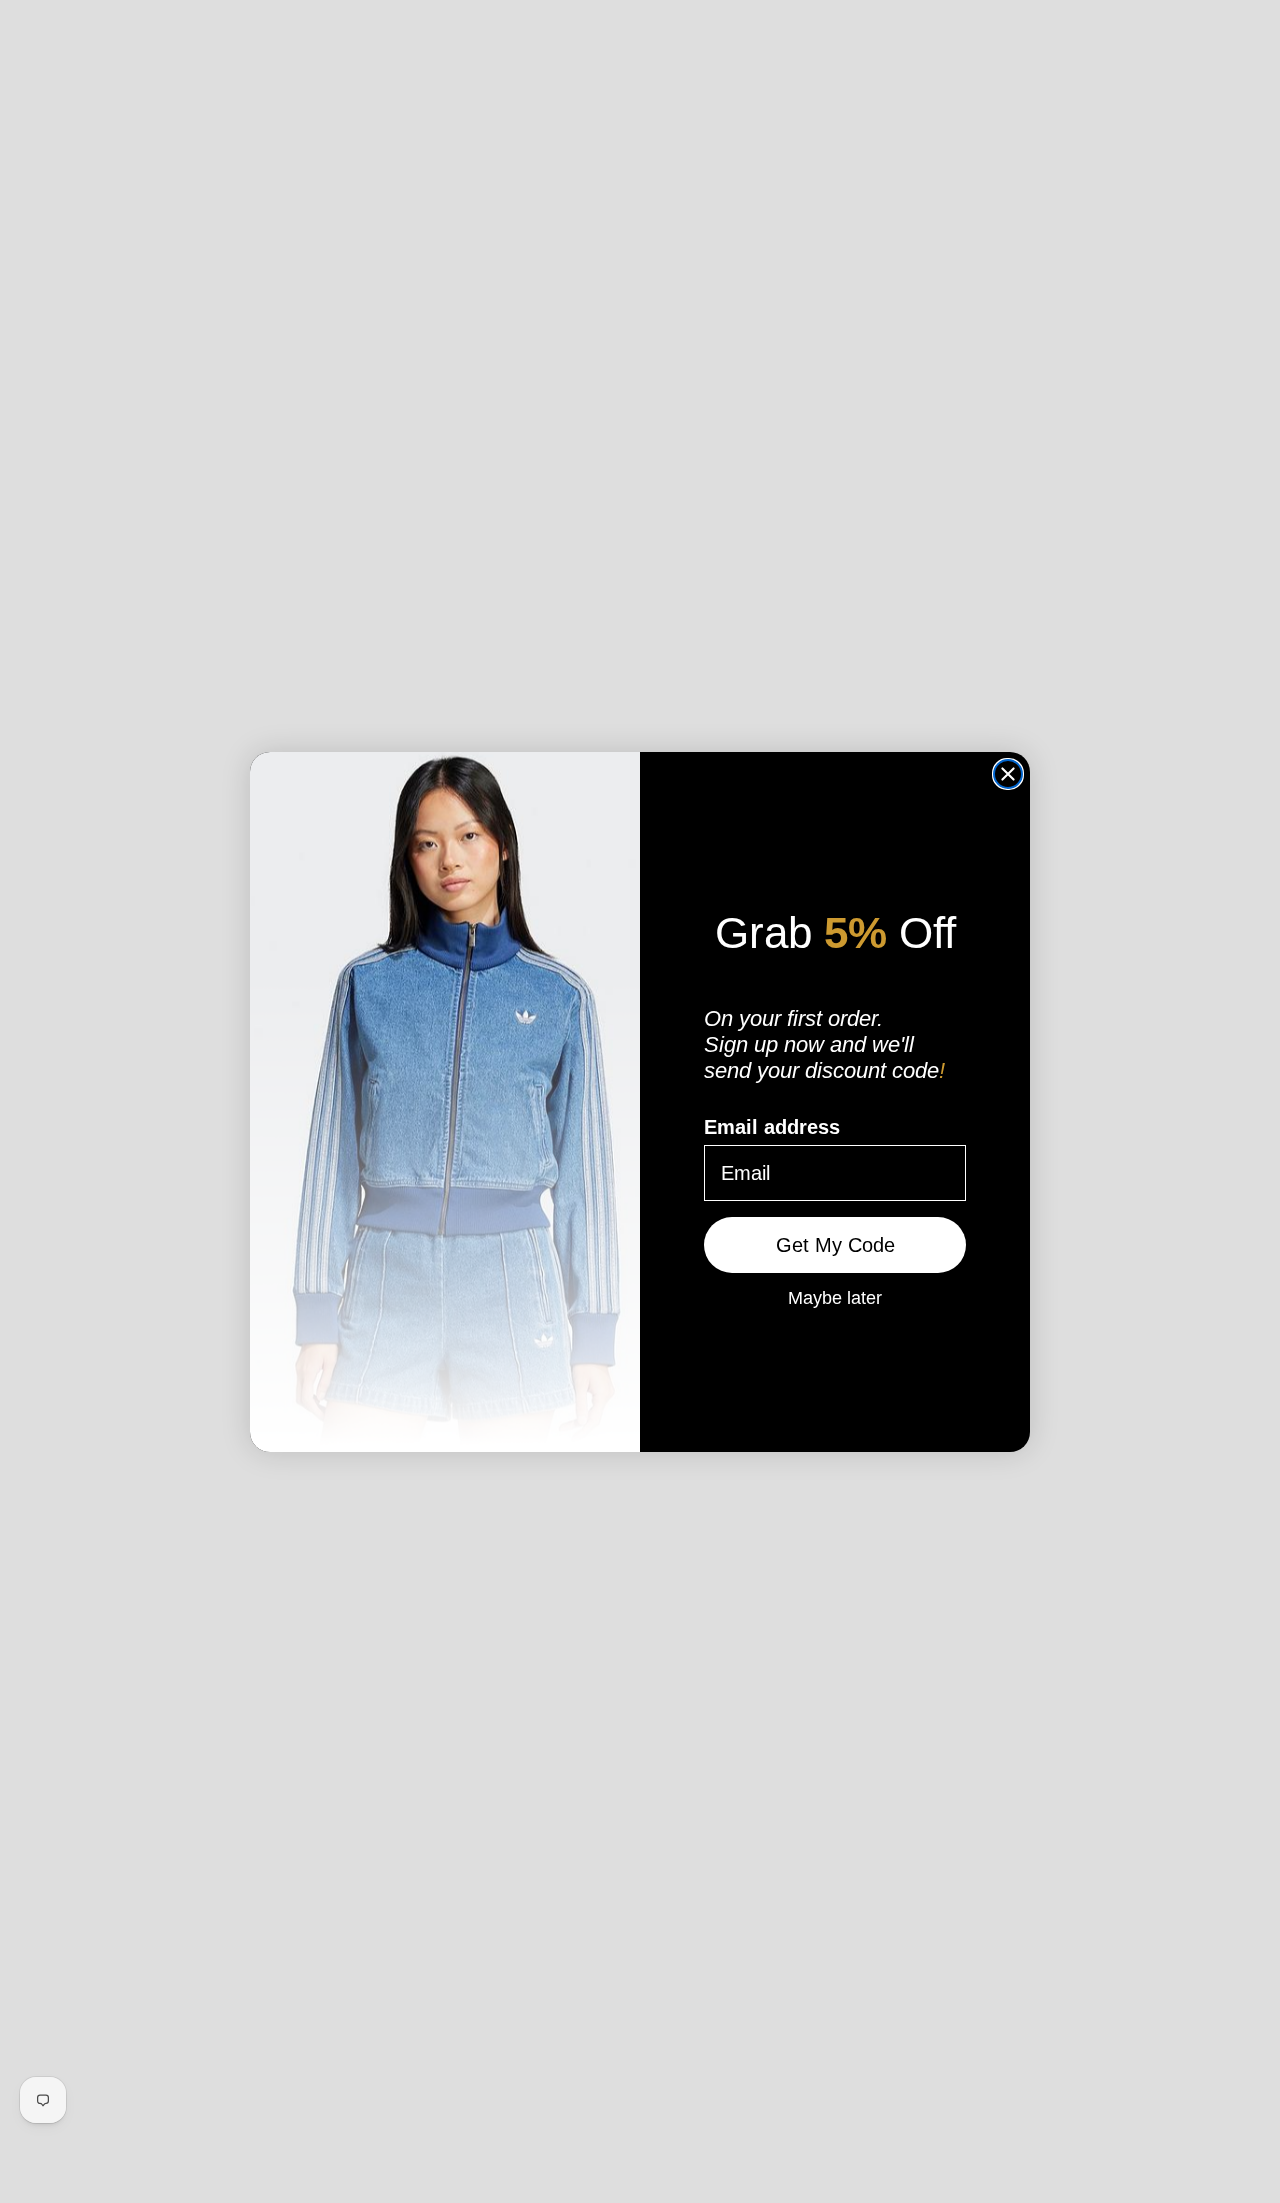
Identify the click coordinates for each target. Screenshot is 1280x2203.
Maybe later (835, 1297)
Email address (772, 1127)
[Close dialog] (1008, 774)
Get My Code (835, 1245)
